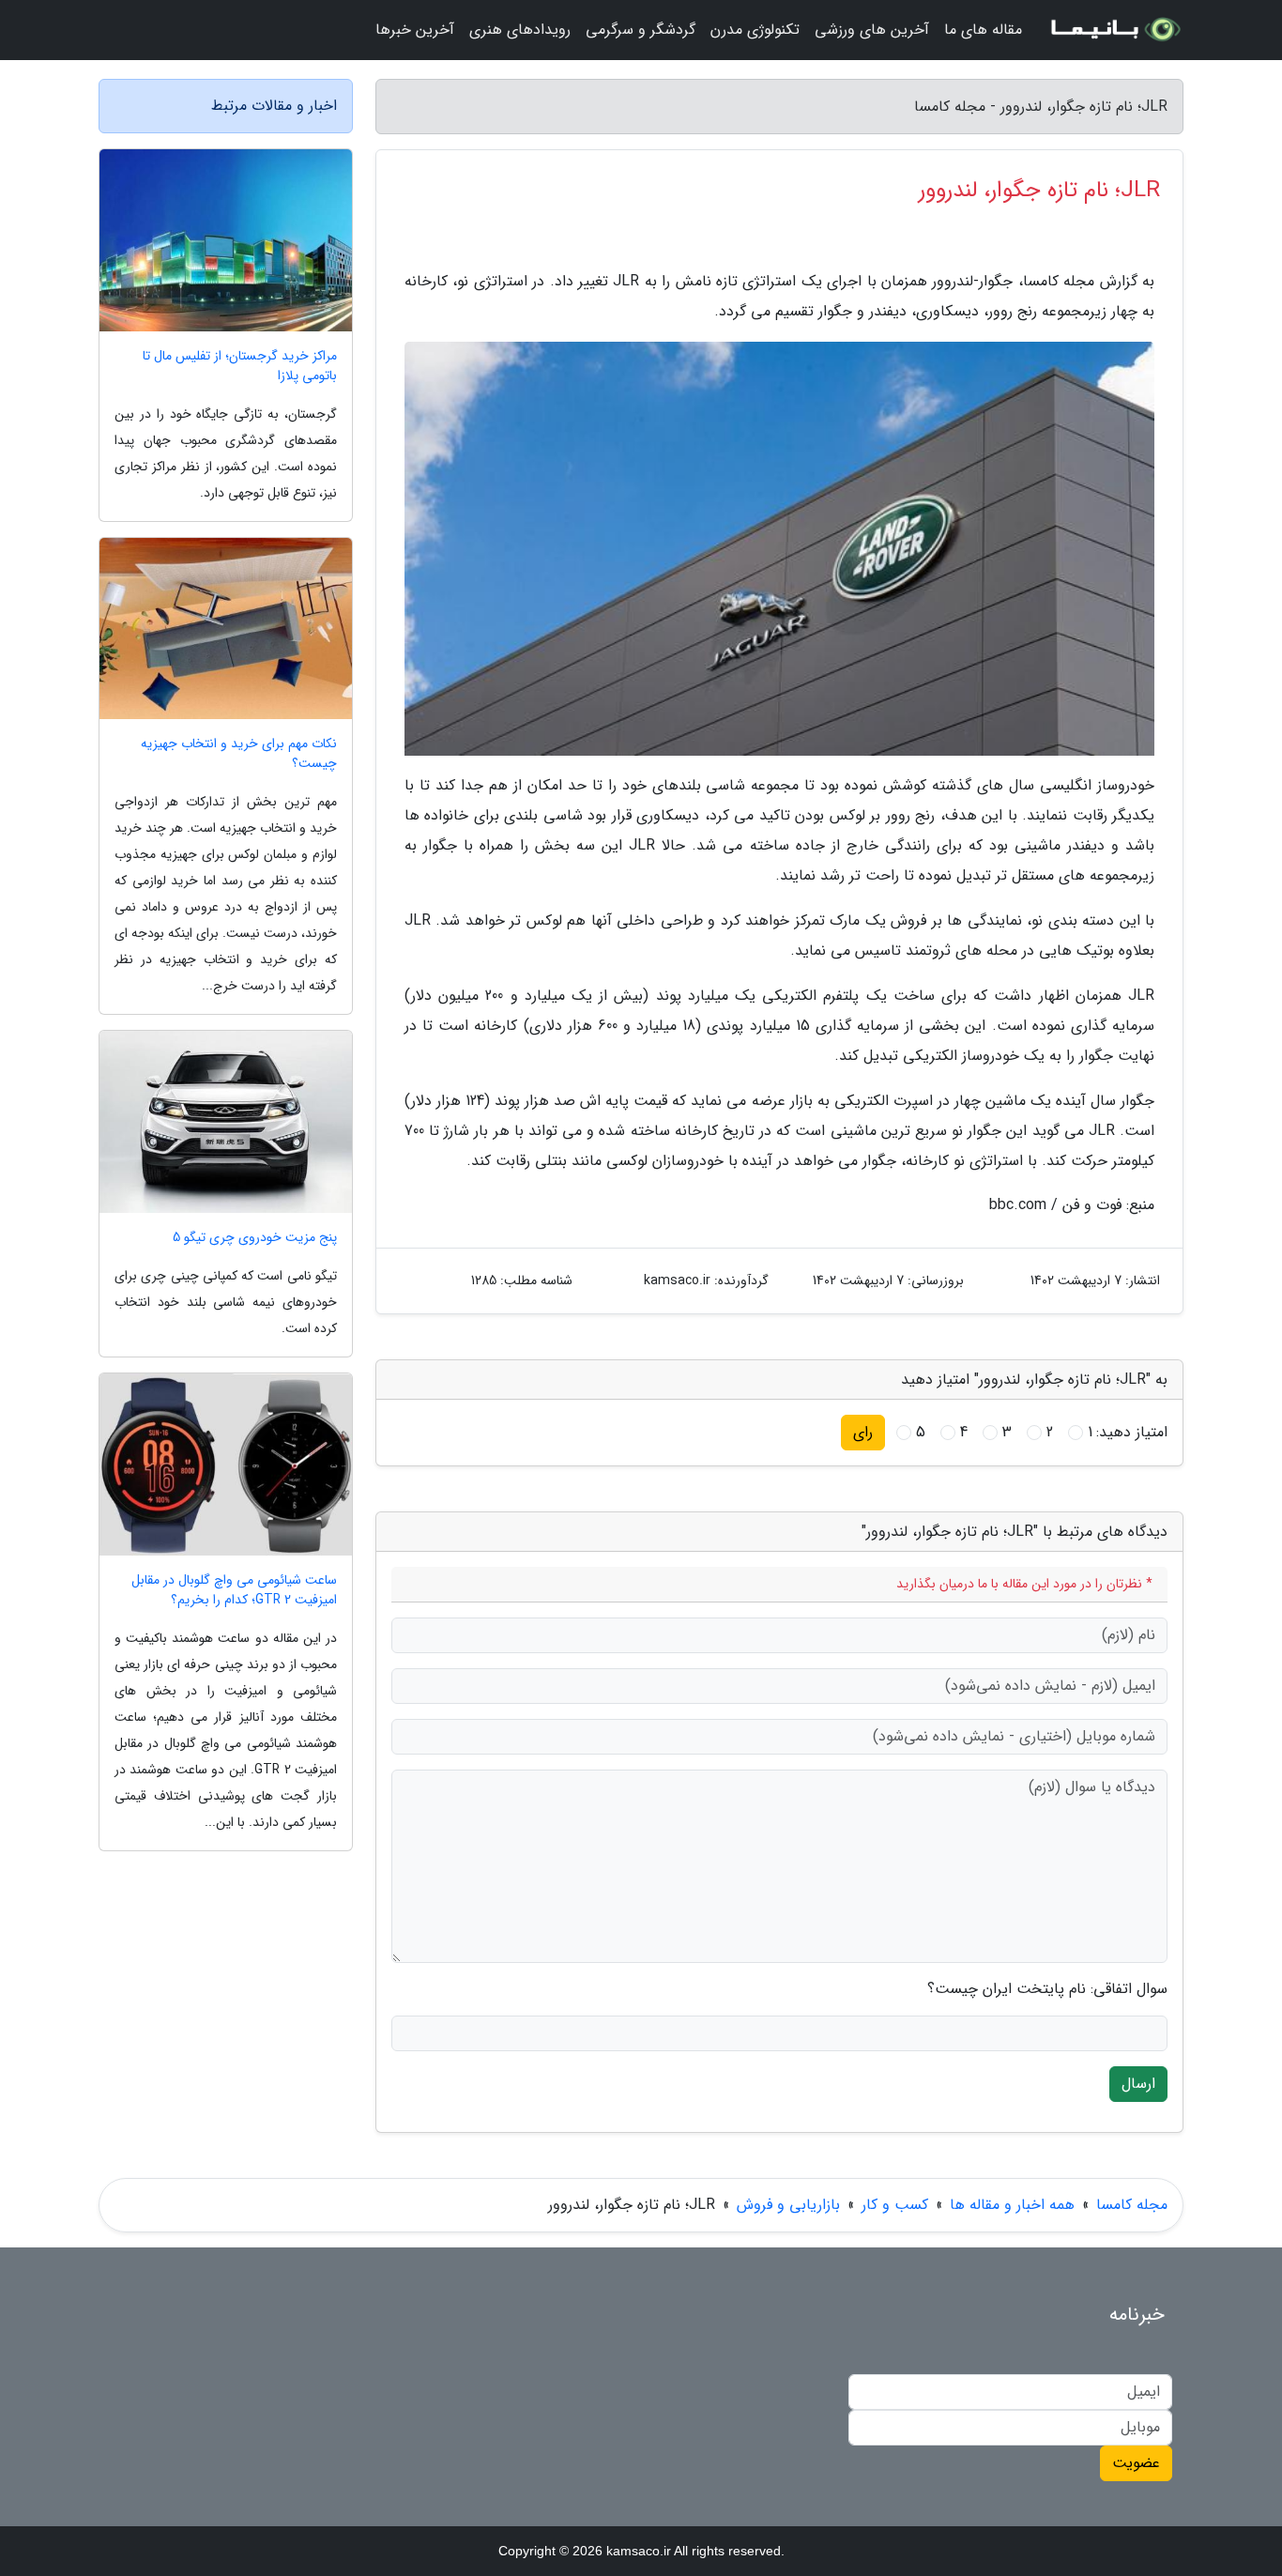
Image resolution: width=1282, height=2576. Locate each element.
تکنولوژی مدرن (755, 30)
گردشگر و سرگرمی (641, 30)
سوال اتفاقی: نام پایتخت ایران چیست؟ (1047, 1989)
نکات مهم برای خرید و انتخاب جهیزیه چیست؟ (239, 754)
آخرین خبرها (415, 30)
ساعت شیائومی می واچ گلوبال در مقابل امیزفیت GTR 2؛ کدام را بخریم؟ (234, 1590)
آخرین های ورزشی (872, 30)
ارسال (1138, 2084)
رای (863, 1432)
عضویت (1136, 2463)
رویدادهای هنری (520, 30)
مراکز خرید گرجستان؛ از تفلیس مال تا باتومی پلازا (240, 366)
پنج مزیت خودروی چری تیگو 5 (255, 1238)
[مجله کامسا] (1114, 30)
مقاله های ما (983, 30)
